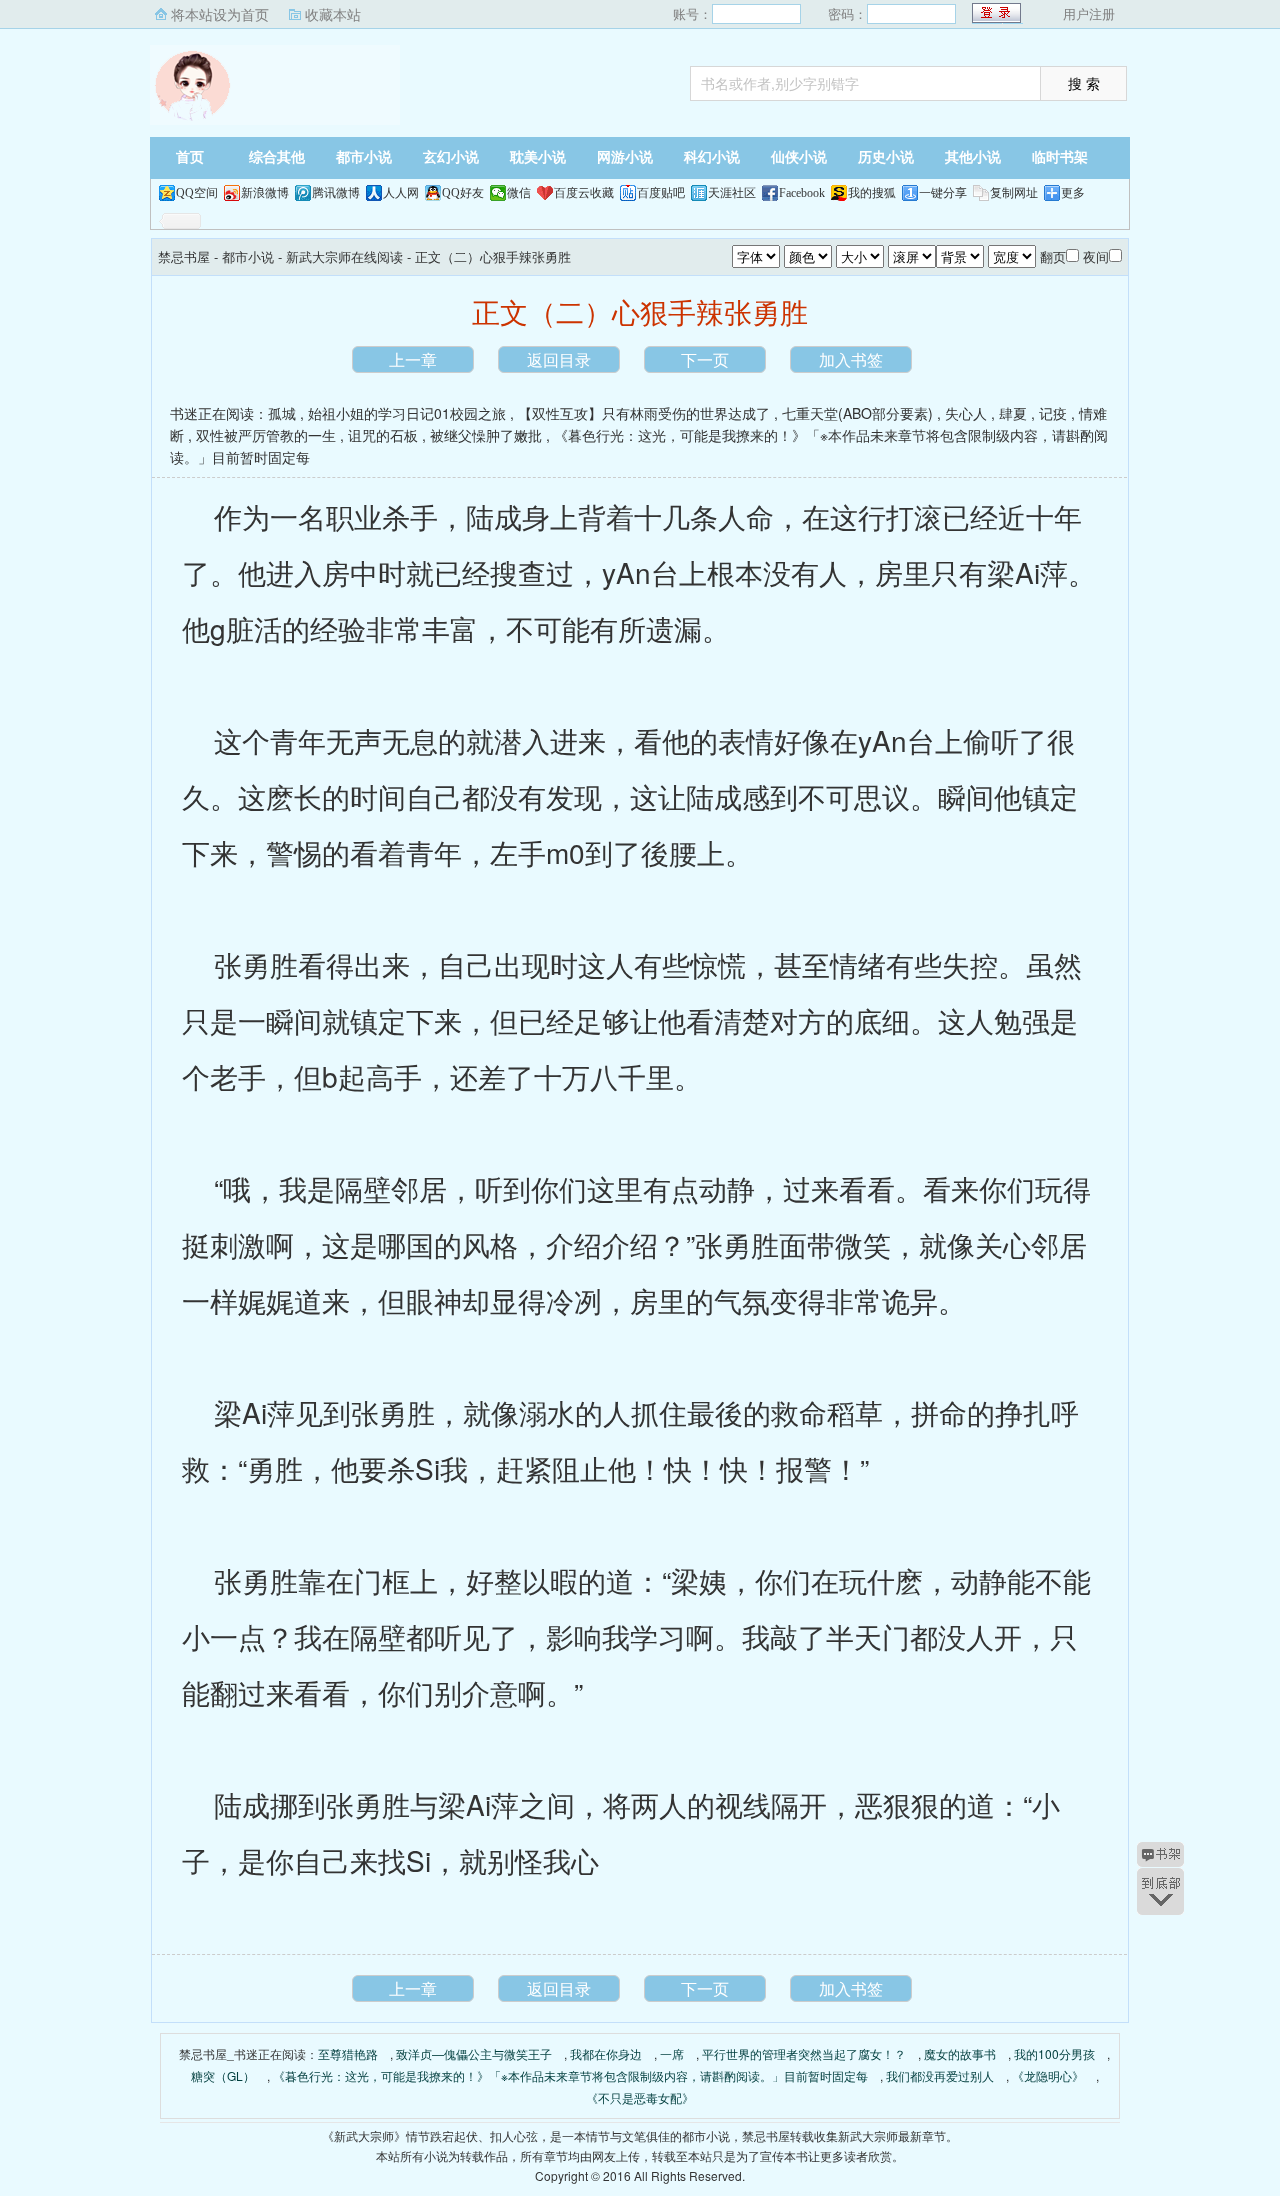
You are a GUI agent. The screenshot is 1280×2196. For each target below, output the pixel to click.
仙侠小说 (799, 157)
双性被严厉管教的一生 (266, 435)
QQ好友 (463, 193)
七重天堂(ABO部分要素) (857, 413)
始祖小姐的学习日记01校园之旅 (407, 413)
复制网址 (1014, 193)
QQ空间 (197, 193)
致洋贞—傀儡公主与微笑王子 (474, 2053)
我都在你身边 (606, 2053)
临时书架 (1060, 157)
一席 (672, 2053)
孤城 (282, 413)
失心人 (966, 413)
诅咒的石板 (383, 435)
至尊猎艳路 (348, 2053)
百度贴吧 (661, 193)
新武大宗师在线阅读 (344, 256)
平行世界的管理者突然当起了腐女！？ (804, 2053)
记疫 (1053, 413)
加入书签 (851, 359)
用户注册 (1089, 13)
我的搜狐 (872, 193)
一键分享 (943, 193)
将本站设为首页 (220, 14)
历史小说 (886, 157)
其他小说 (973, 157)
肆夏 (1013, 413)
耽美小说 (538, 157)
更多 (1073, 193)
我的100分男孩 (1054, 2053)
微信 (519, 193)
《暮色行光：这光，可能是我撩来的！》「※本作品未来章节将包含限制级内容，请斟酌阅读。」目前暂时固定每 (570, 2075)
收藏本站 (333, 14)
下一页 (705, 359)
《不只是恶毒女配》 (640, 2097)
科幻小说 (712, 157)
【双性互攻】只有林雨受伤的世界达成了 (644, 413)
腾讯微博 (336, 193)
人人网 (401, 193)
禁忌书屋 (275, 85)
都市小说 (364, 157)
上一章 (413, 359)
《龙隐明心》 (1048, 2075)
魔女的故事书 (960, 2053)
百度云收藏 (584, 193)
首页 (190, 157)
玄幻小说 (451, 157)
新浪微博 (265, 193)
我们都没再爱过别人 (940, 2075)
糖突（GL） (223, 2075)
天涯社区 (732, 193)
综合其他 (277, 157)
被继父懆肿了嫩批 (486, 435)
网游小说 (625, 157)
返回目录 (559, 359)
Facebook (802, 193)
